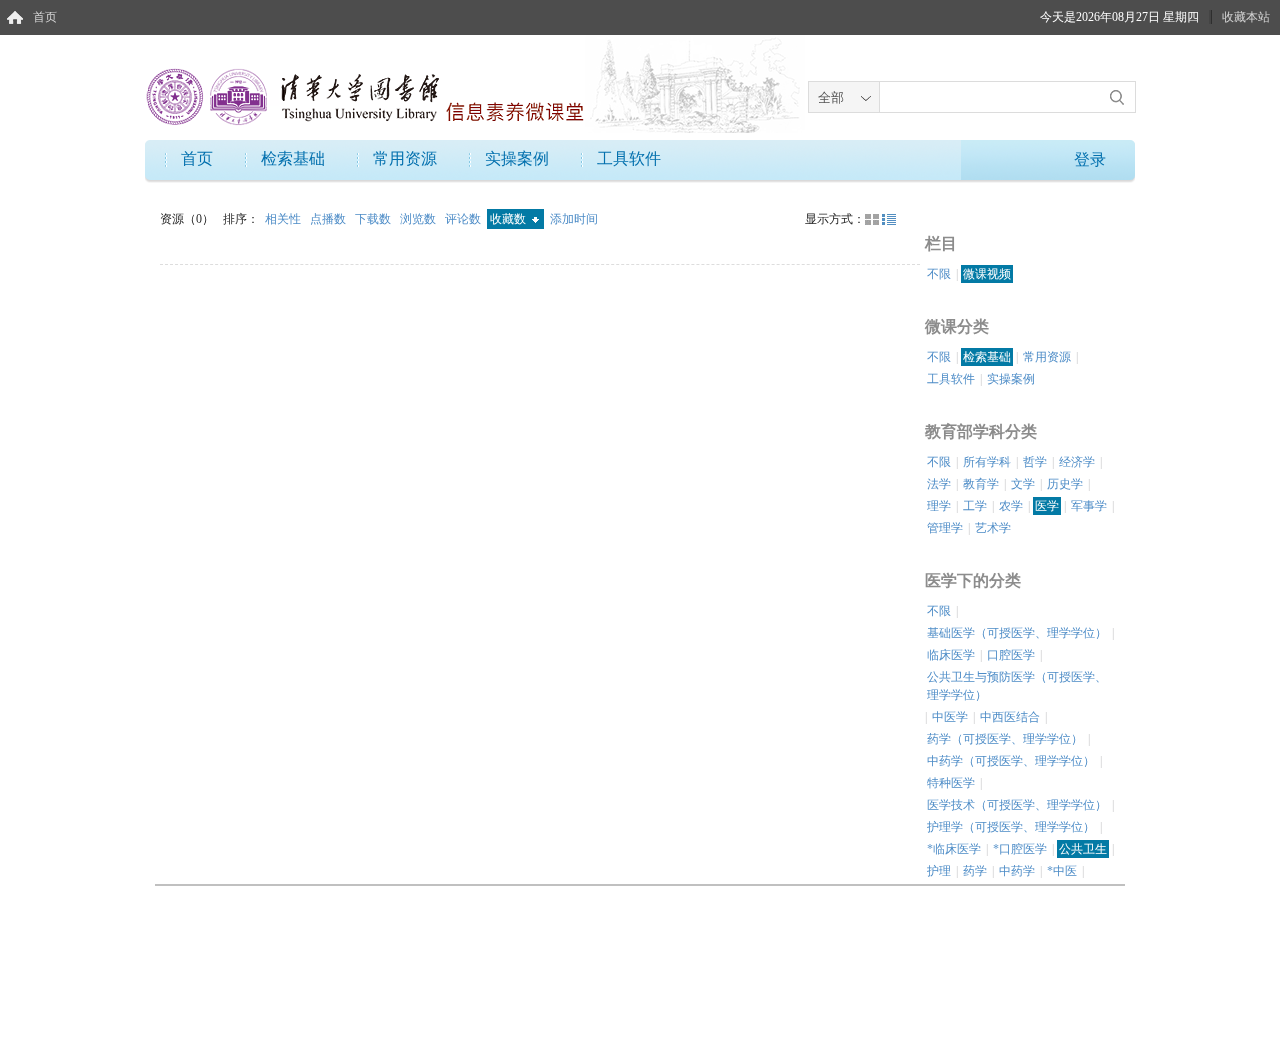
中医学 (950, 717)
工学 (975, 506)
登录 (1090, 159)
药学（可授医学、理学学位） (1005, 739)
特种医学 (951, 783)
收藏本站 (1246, 17)
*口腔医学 (1020, 849)
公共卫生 (1083, 849)
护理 (939, 871)
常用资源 (405, 158)
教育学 (981, 484)
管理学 (945, 528)
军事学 (1089, 506)
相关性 (284, 219)
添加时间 (574, 219)
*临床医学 (954, 849)
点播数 (329, 219)
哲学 (1035, 462)
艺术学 (993, 528)
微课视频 (987, 274)
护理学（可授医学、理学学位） (1011, 827)
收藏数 (509, 219)
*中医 (1062, 871)
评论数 (464, 219)
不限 (939, 274)
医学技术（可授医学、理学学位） (1017, 805)
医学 (1047, 506)
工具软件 (629, 158)
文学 (1023, 484)
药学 (975, 871)
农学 (1011, 506)
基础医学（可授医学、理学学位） (1017, 633)
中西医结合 (1010, 717)
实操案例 (517, 158)
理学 (939, 506)
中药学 (1017, 871)
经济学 (1077, 462)
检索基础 (293, 158)
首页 (45, 17)
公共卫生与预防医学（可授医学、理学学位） (1017, 686)
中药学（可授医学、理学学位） (1011, 761)
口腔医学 (1011, 655)
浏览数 (419, 219)
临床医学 (951, 655)
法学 (939, 484)
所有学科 (987, 462)
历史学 (1065, 484)
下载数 (374, 219)
